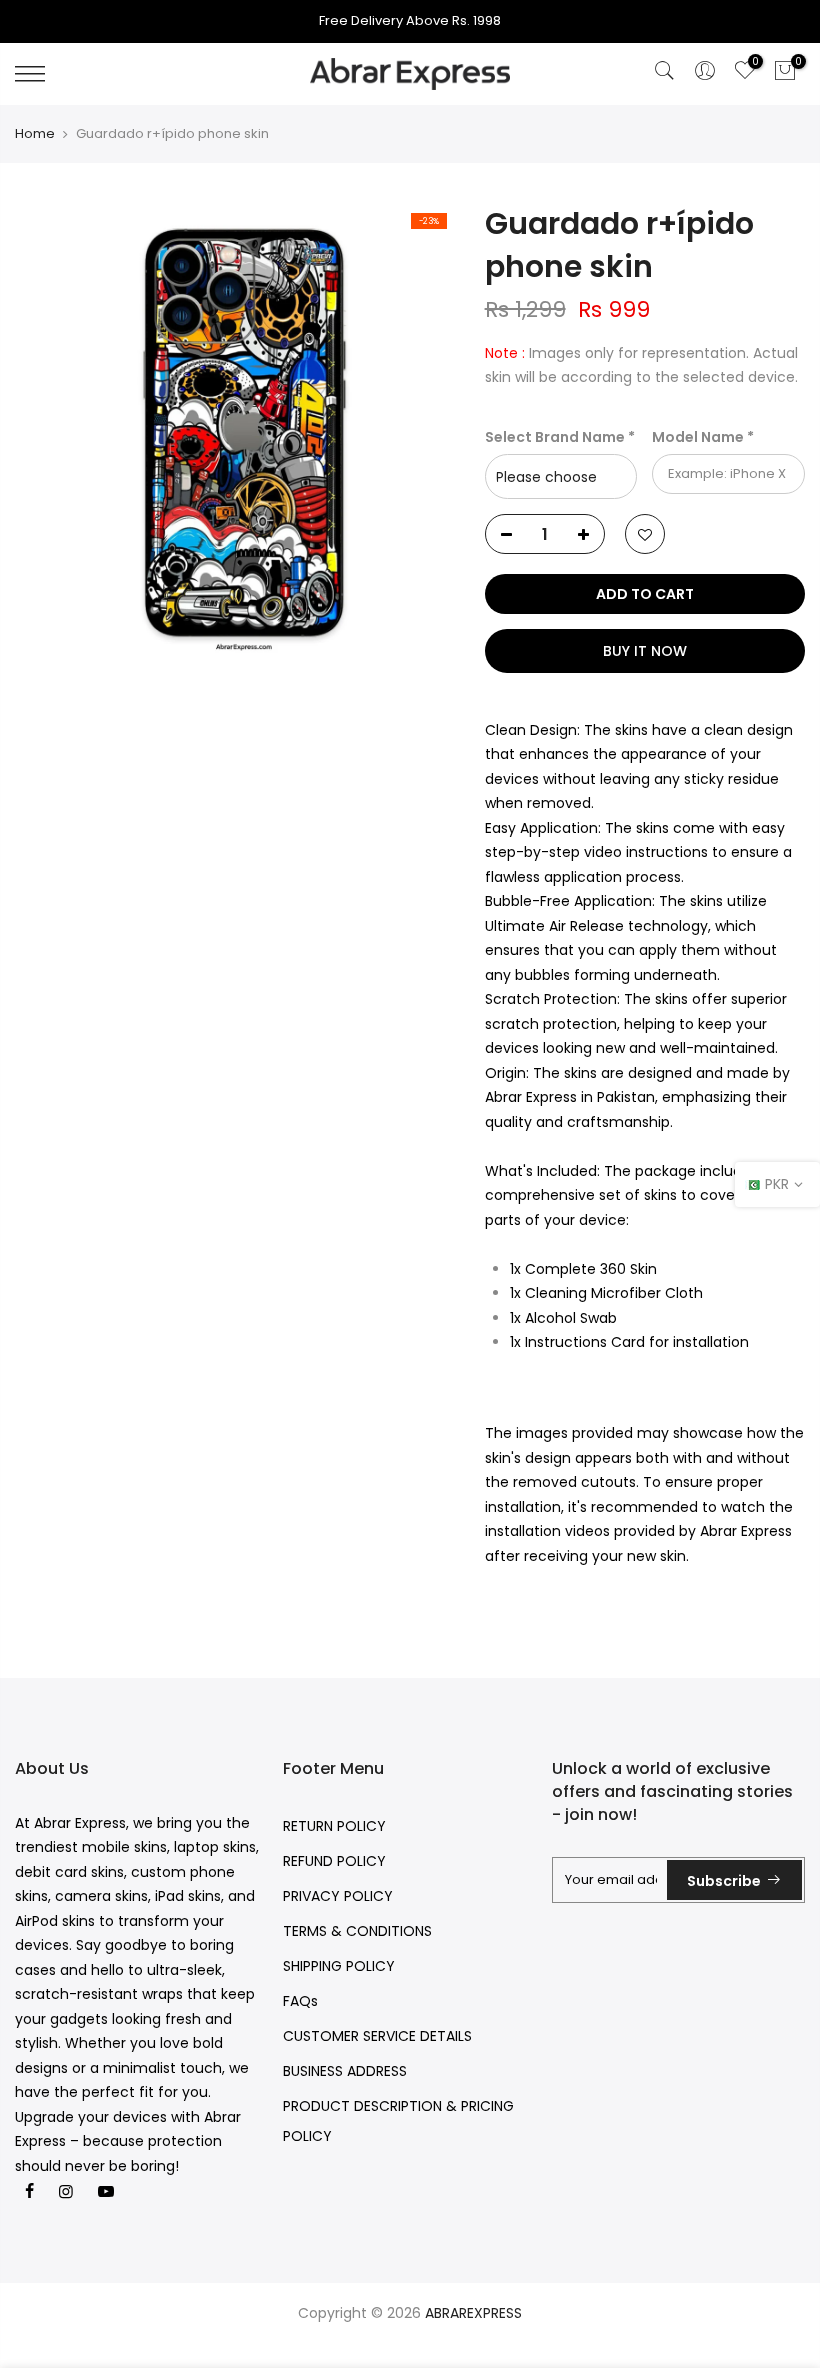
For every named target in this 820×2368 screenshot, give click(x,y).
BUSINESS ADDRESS (345, 2071)
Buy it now (645, 651)
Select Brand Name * (560, 437)
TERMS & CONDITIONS (357, 1931)
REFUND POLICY (334, 1861)
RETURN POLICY (334, 1826)
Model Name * (703, 437)
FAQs (300, 2001)
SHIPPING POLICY (339, 1966)
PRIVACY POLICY (338, 1896)
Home (35, 134)
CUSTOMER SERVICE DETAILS (377, 2036)
